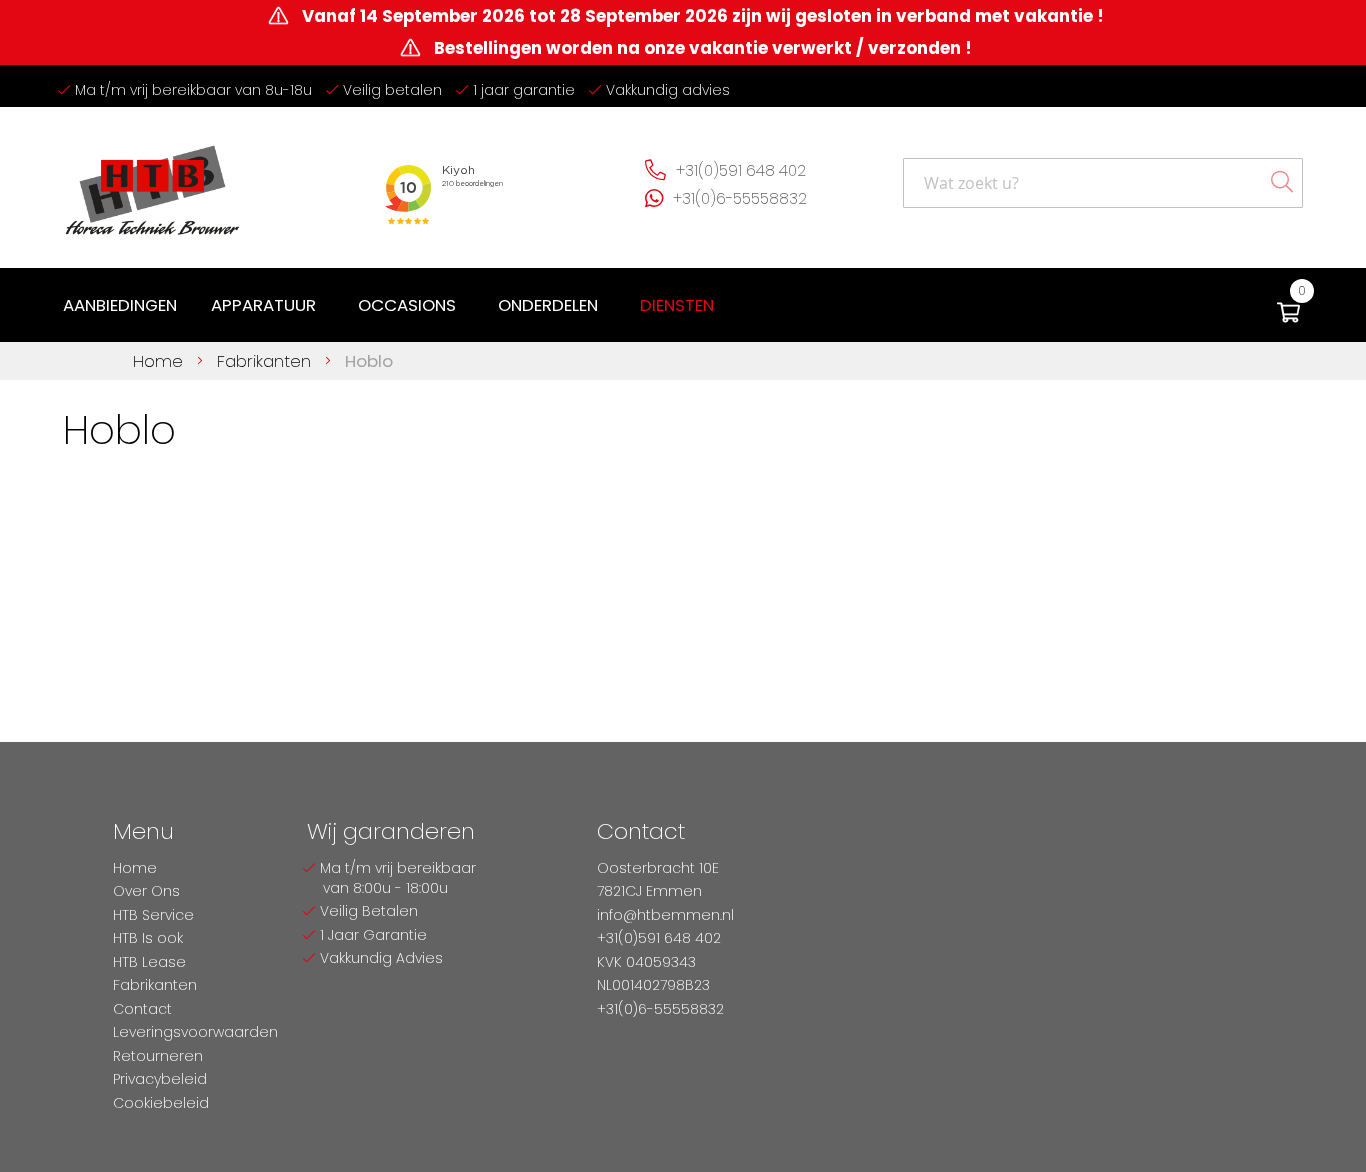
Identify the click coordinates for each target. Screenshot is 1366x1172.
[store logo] (153, 182)
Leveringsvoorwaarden (195, 1032)
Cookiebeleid (161, 1103)
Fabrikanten (266, 361)
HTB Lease (149, 962)
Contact (142, 1009)
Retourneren (158, 1056)
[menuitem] (120, 305)
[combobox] (1103, 183)
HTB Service (153, 915)
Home (160, 361)
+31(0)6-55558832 (740, 198)
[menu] (392, 305)
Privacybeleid (160, 1079)
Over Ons (146, 891)
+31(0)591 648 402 (741, 170)
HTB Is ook (148, 938)
